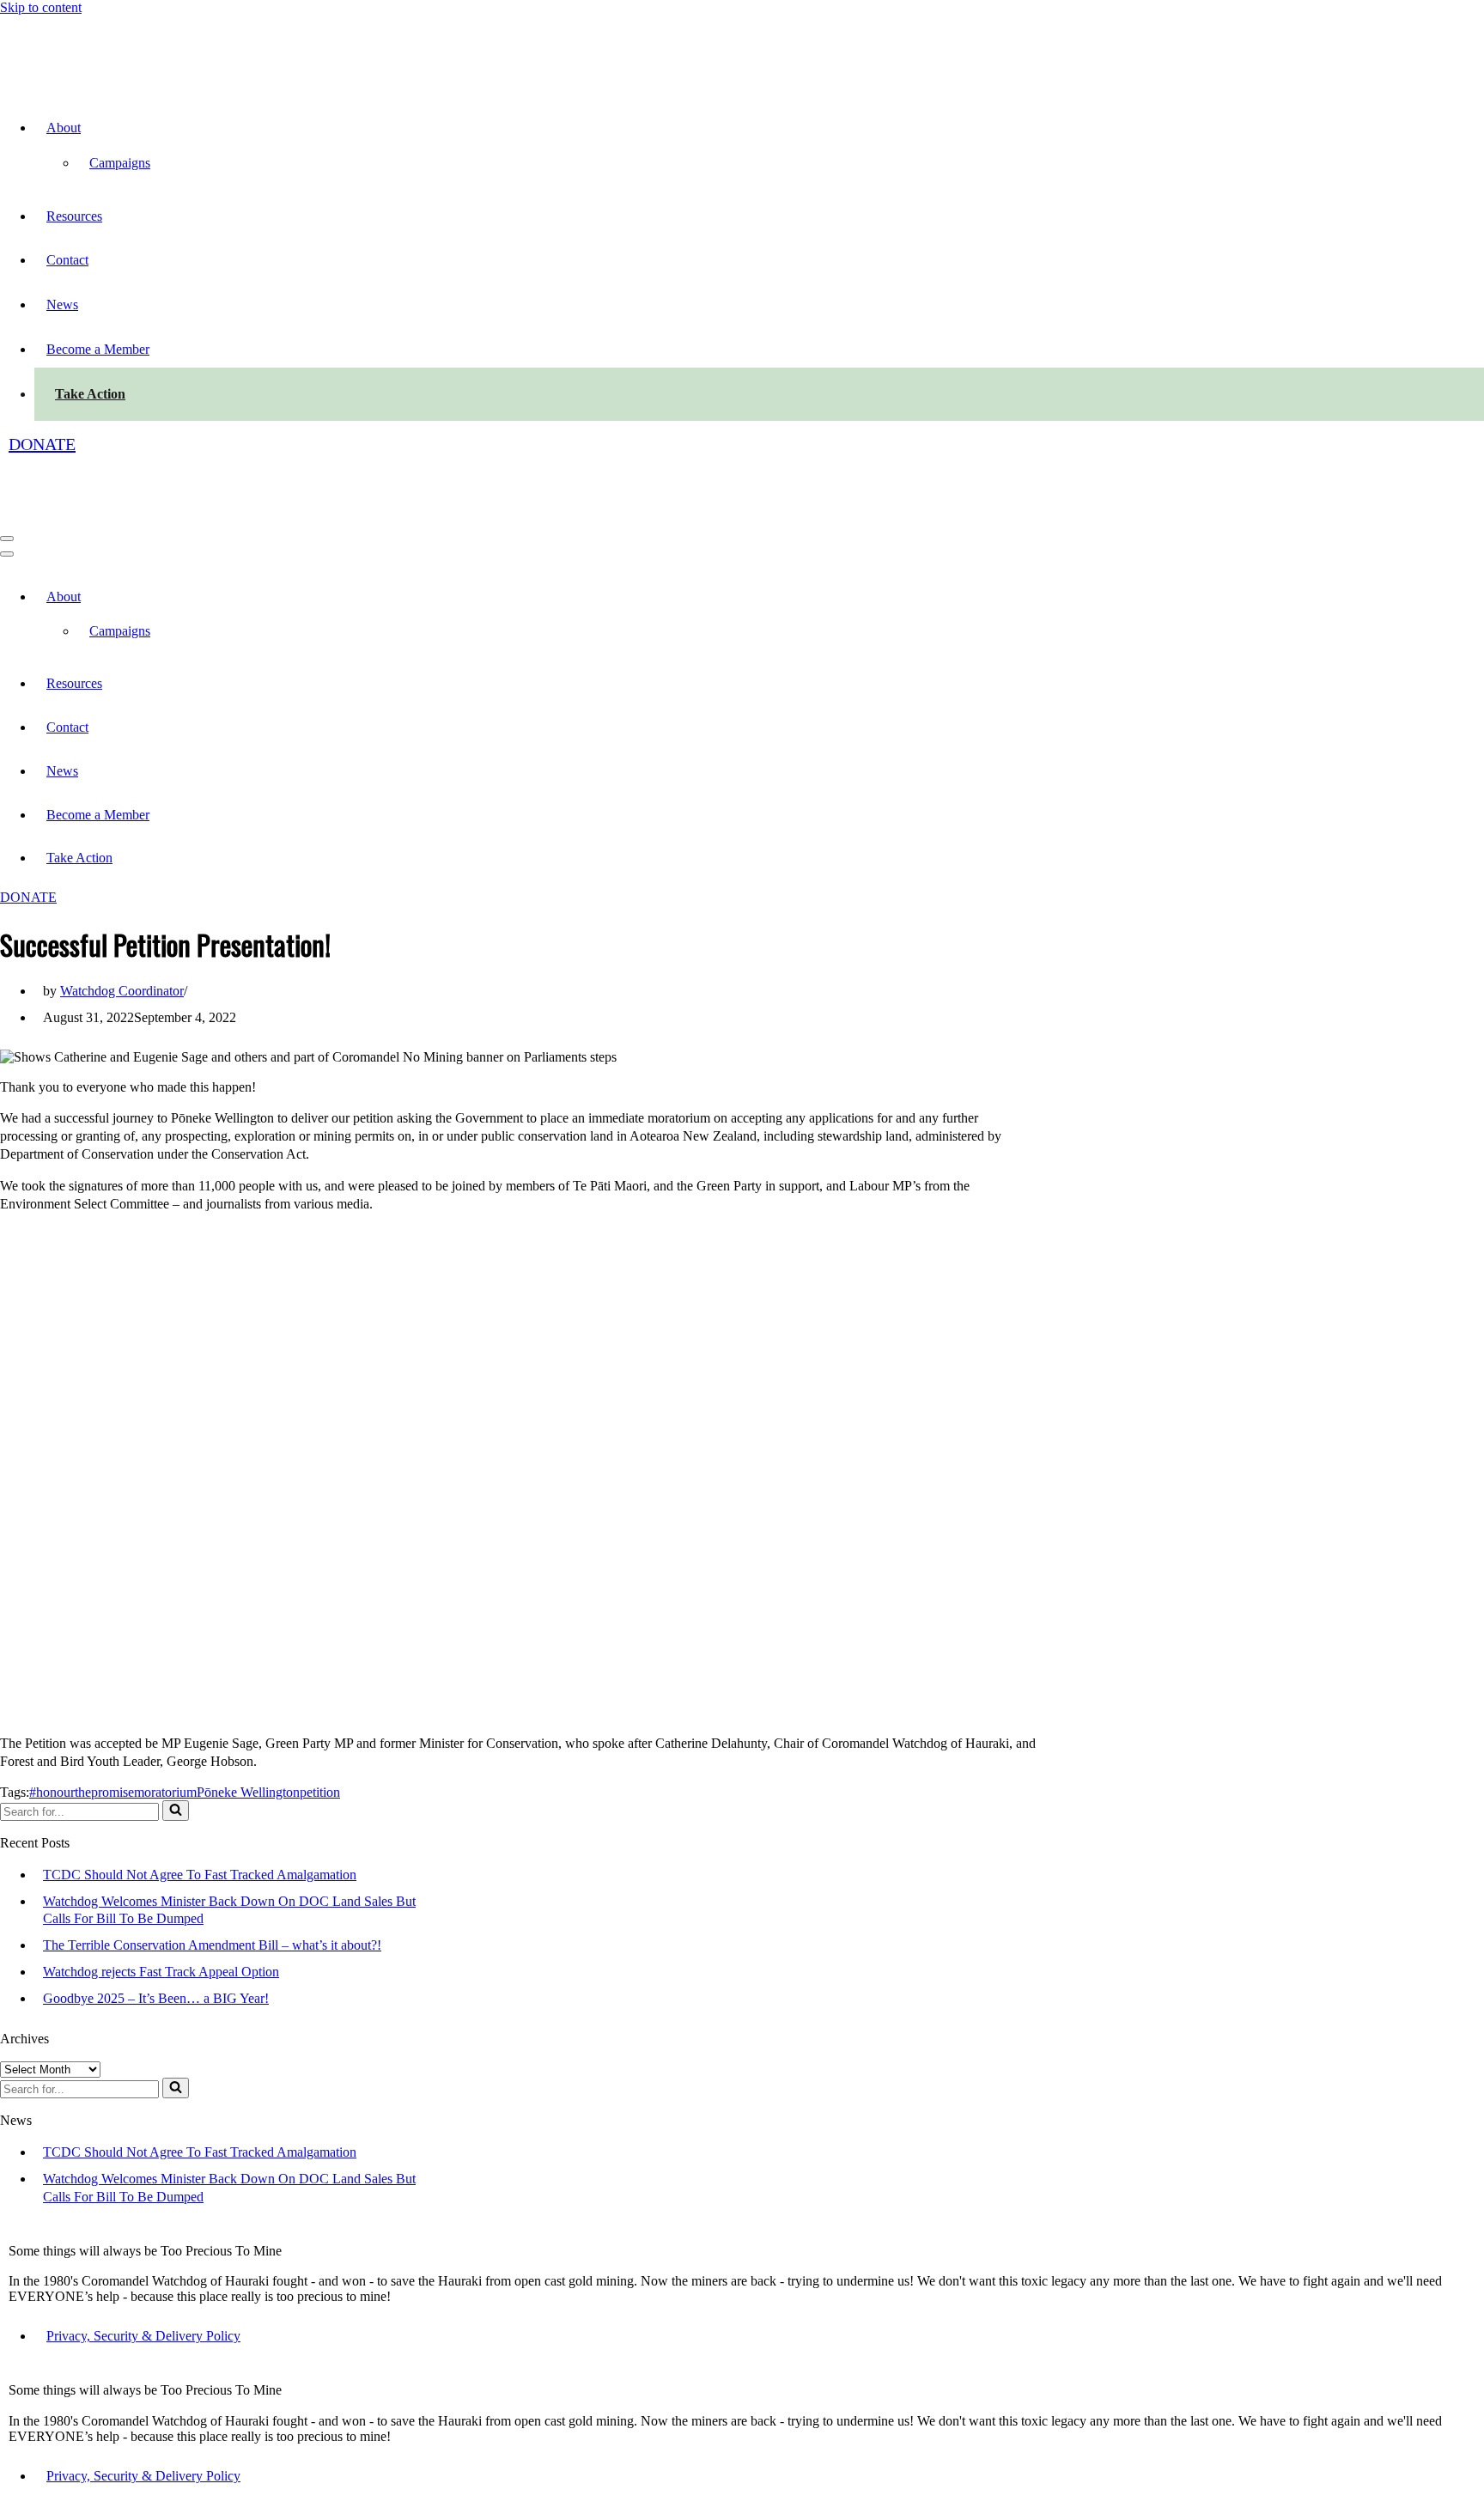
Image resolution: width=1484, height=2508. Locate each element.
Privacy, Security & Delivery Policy (143, 2336)
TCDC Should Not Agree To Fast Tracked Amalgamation (200, 1875)
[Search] (176, 1811)
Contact (67, 260)
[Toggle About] (301, 597)
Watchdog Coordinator (122, 991)
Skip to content (41, 7)
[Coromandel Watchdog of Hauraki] (92, 79)
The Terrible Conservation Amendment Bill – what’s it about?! (212, 1945)
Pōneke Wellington (248, 1792)
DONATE (42, 444)
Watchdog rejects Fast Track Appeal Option (161, 1972)
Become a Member (98, 349)
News (62, 304)
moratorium (165, 1792)
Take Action (90, 394)
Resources (74, 216)
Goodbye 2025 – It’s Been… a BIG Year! (156, 1998)
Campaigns (120, 163)
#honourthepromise (82, 1792)
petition (320, 1792)
